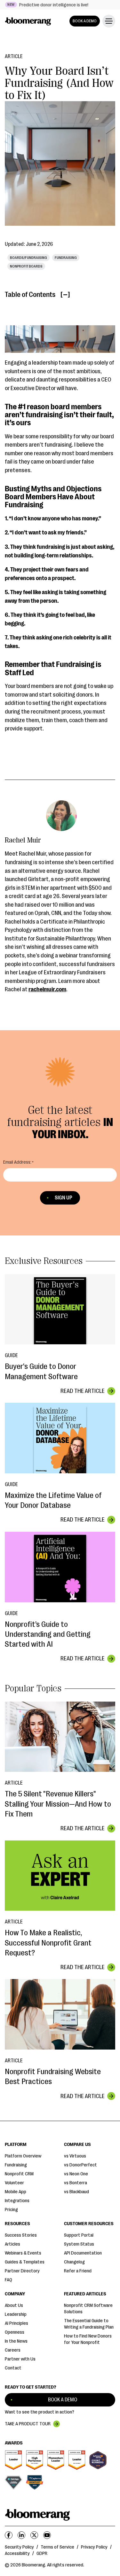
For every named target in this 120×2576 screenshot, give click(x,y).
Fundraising (16, 2165)
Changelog (74, 2262)
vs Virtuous (75, 2156)
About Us (14, 2305)
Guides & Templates (25, 2262)
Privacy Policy (94, 2547)
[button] (108, 21)
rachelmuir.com (47, 989)
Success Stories (21, 2235)
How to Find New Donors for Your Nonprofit (88, 2339)
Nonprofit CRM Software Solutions (88, 2309)
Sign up (64, 1198)
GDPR (42, 2553)
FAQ (8, 2280)
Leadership (16, 2314)
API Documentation (83, 2253)
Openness (15, 2332)
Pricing (11, 2210)
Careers (13, 2350)
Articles (12, 2244)
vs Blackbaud (76, 2192)
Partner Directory (22, 2271)
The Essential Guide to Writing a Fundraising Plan (89, 2324)
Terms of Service (57, 2547)
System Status (79, 2244)
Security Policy (19, 2547)
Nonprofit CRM (19, 2174)
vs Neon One (76, 2174)
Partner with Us (20, 2359)
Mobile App (16, 2192)
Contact (13, 2368)
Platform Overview (23, 2156)
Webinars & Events (23, 2253)
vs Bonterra (76, 2183)
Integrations (17, 2201)
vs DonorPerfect (80, 2165)
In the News (16, 2341)
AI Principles (16, 2323)
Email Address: (17, 1162)
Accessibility (17, 2553)
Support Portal (79, 2235)
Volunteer (14, 2183)
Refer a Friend (78, 2271)
